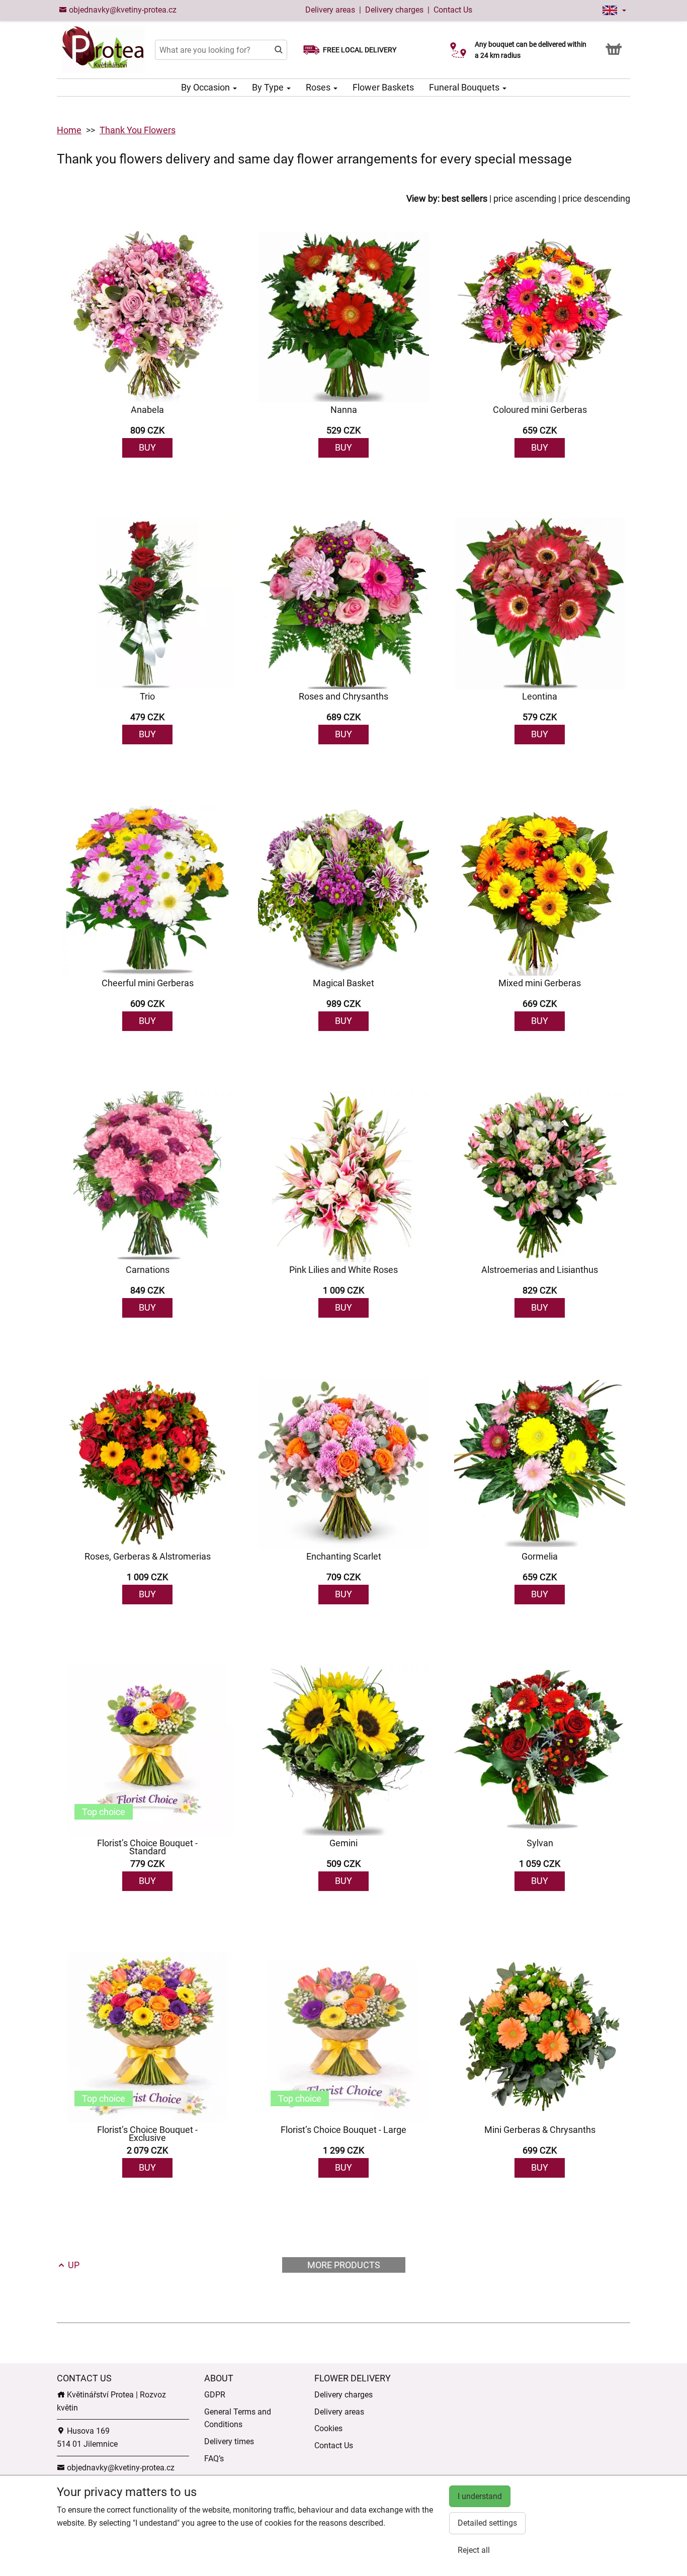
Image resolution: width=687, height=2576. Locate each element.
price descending (596, 198)
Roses (319, 87)
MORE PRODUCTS (344, 2265)
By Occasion (206, 87)
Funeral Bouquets (465, 87)
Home (69, 130)
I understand (480, 2496)
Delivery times (229, 2441)
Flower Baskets (383, 87)
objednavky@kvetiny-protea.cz (122, 10)
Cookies (328, 2428)
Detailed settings (487, 2523)
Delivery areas (330, 10)
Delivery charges (394, 10)
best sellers (464, 198)
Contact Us (453, 10)
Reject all (474, 2550)
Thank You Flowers (138, 130)
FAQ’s (214, 2459)
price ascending (525, 198)
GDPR (215, 2395)
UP (73, 2265)
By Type (269, 87)
